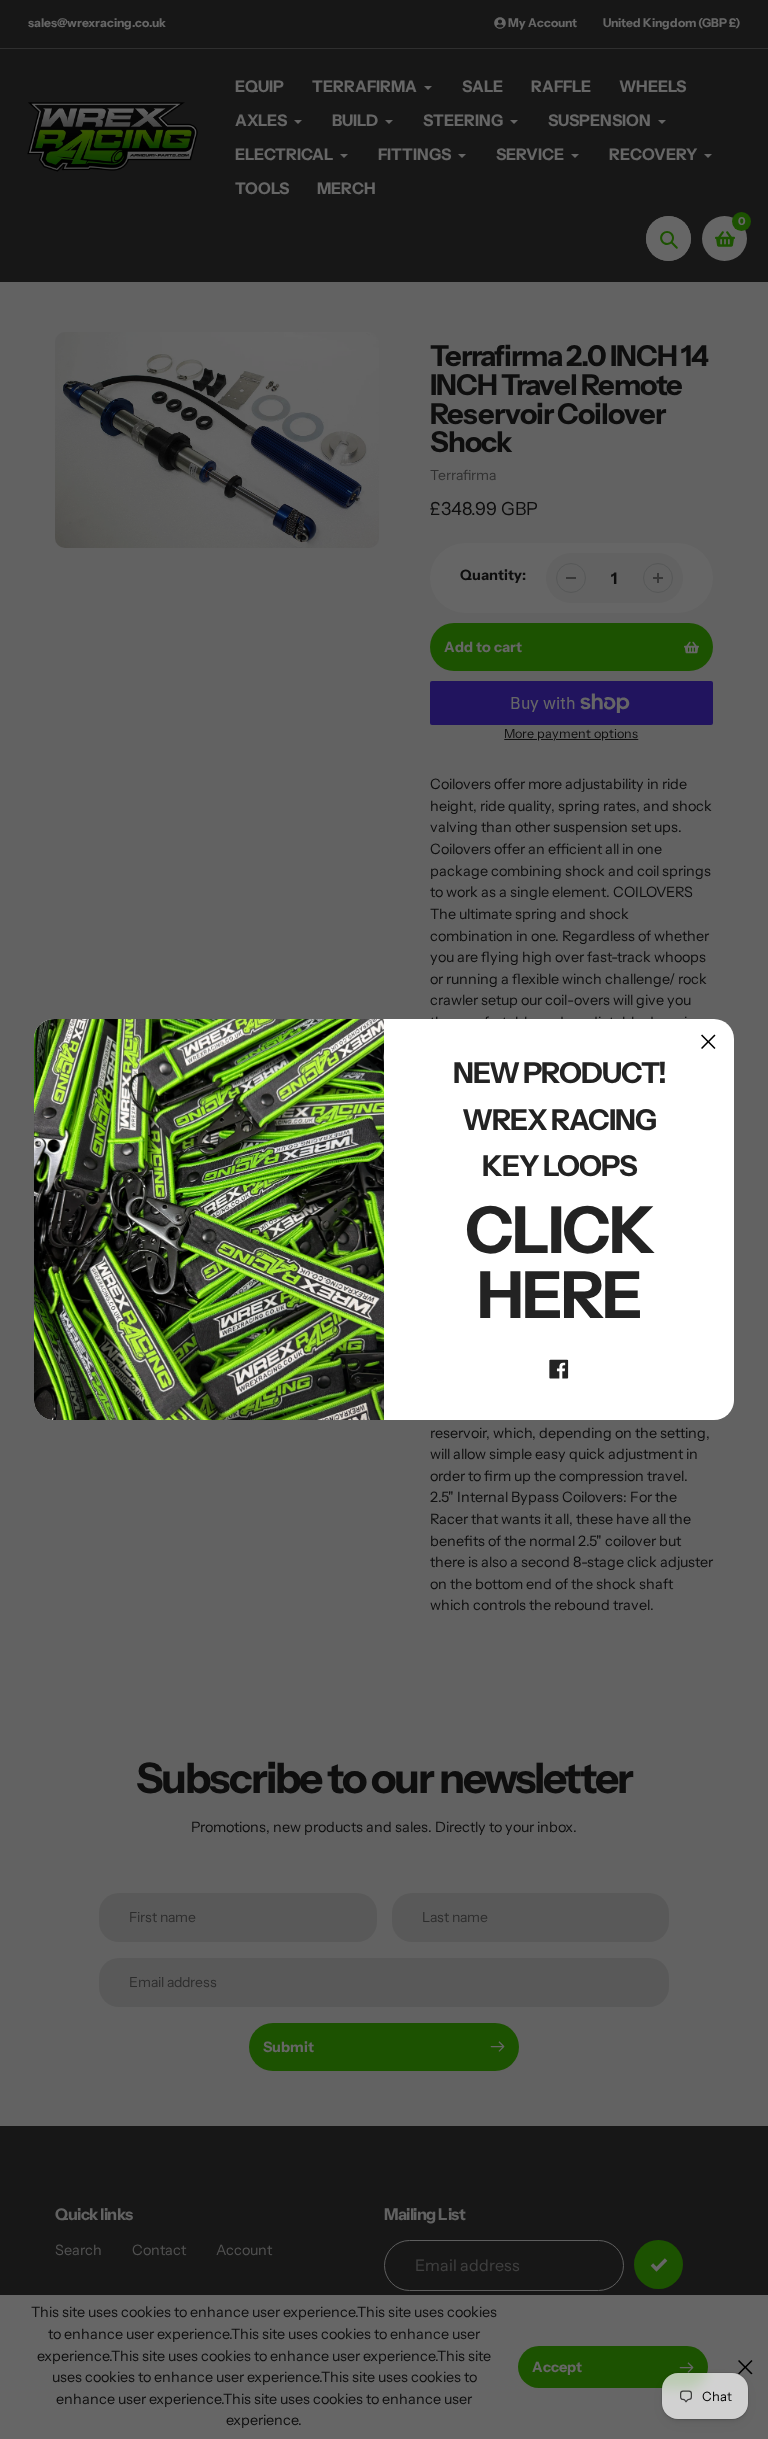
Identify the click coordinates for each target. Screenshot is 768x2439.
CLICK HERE (559, 1262)
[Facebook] (559, 1368)
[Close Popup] (708, 1041)
